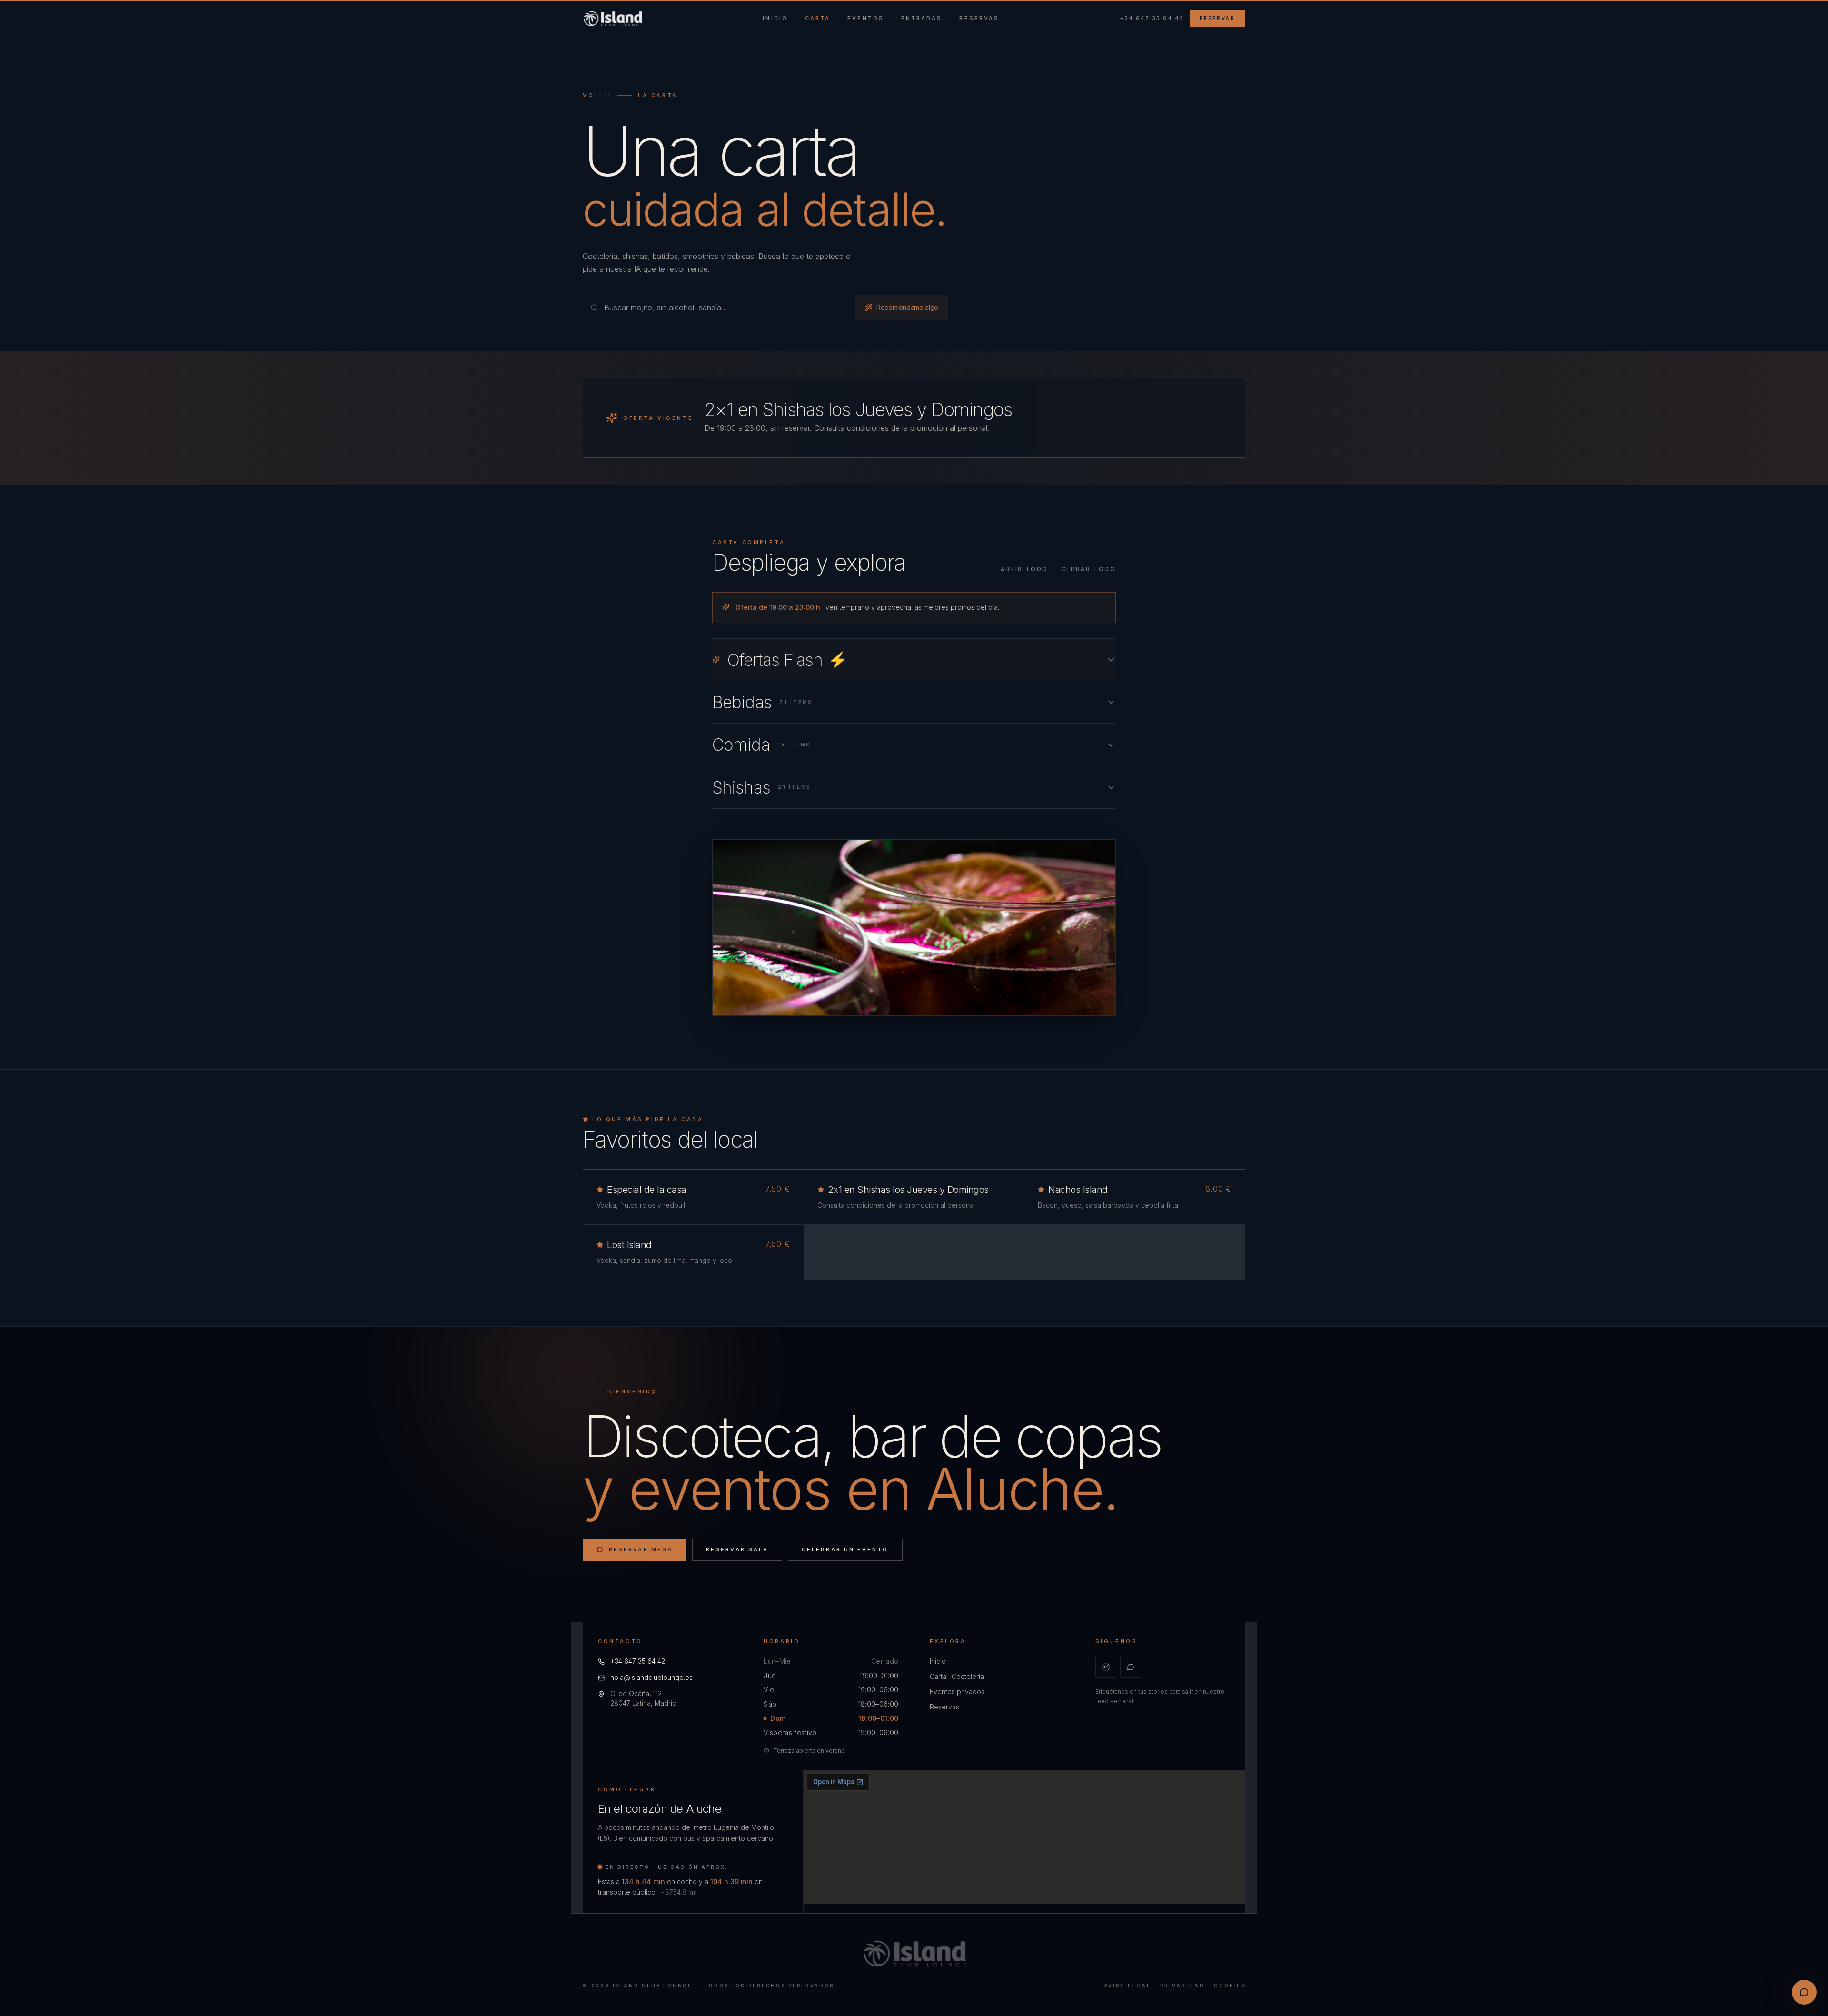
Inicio (938, 1661)
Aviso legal (1128, 1986)
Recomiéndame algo (907, 307)
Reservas (944, 1707)
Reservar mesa (641, 1549)
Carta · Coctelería (957, 1676)
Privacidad (1182, 1986)
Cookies (1230, 1986)
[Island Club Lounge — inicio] (612, 19)
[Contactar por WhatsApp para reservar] (1804, 1992)
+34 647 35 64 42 (1152, 18)
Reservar (1217, 18)
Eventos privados (957, 1692)
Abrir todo (1024, 569)
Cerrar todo (1088, 569)
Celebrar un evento (845, 1549)
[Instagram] (1106, 1667)
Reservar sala (737, 1549)
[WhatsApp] (1131, 1667)
